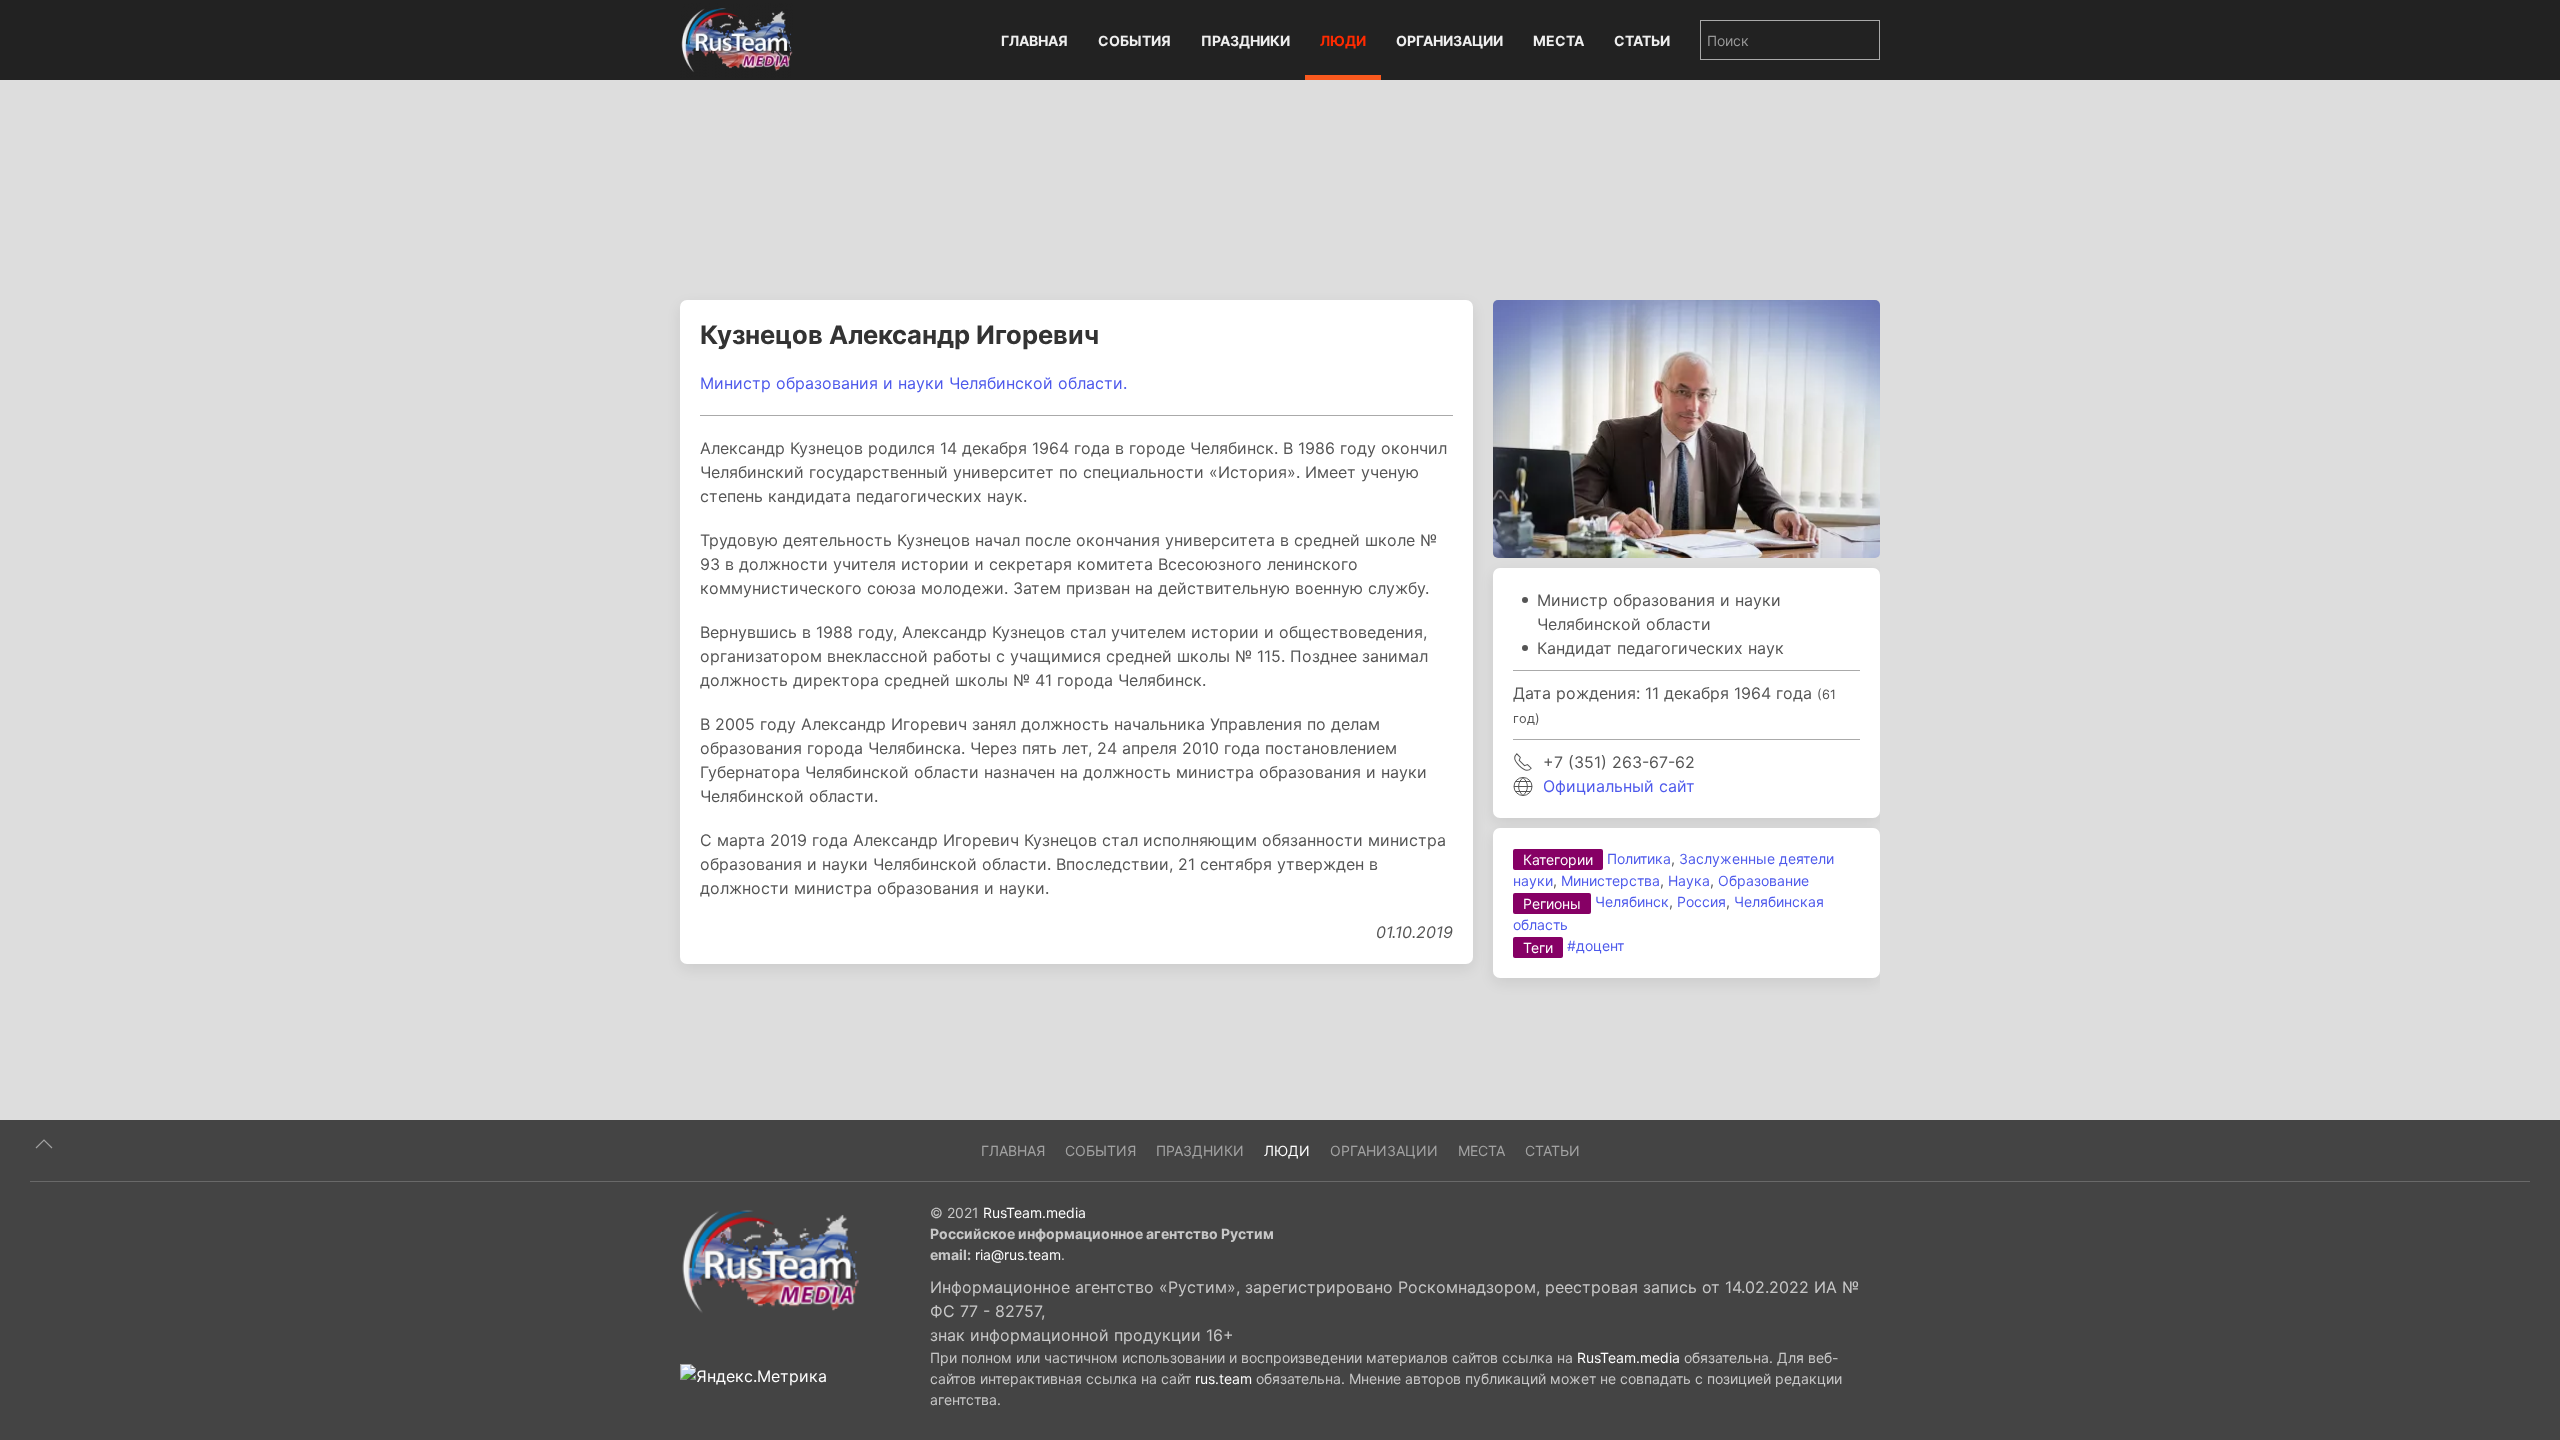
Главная (1034, 40)
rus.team (1223, 1378)
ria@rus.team (1018, 1254)
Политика (1639, 858)
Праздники (1245, 40)
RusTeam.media (1034, 1212)
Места (1558, 40)
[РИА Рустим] (770, 1260)
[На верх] (44, 1144)
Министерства (1610, 880)
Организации (1449, 40)
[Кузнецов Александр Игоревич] (1686, 427)
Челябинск (1632, 901)
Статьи (1642, 40)
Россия (1701, 901)
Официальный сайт (1619, 786)
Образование (1763, 880)
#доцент (1595, 945)
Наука (1689, 880)
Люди (1343, 40)
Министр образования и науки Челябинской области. (913, 383)
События (1134, 40)
